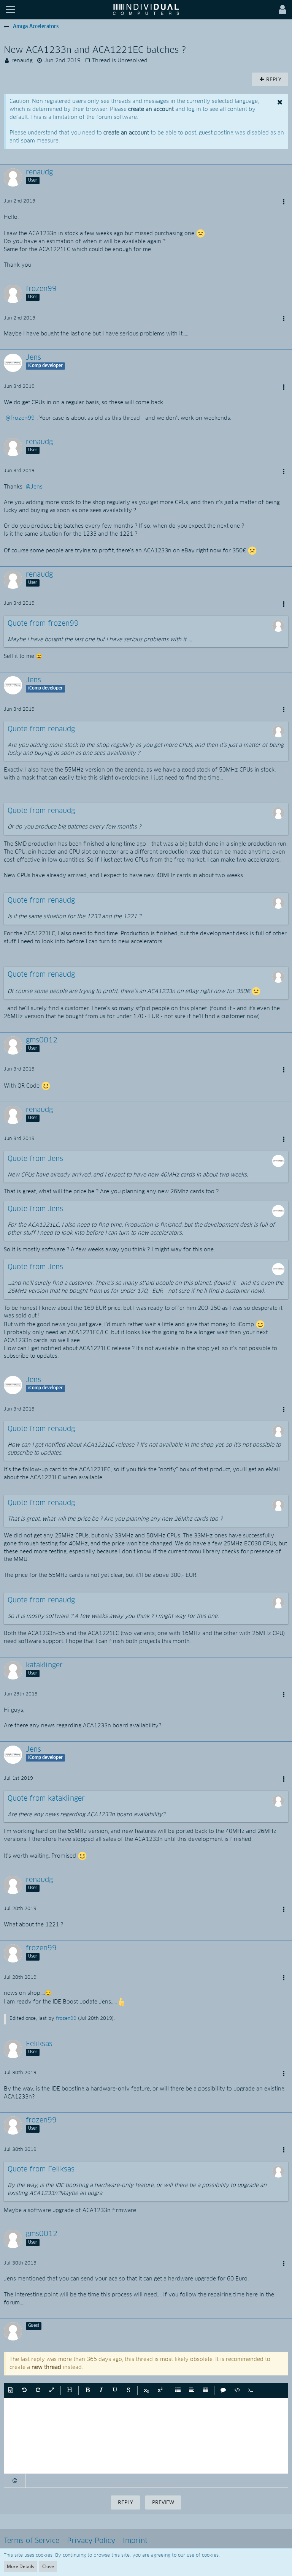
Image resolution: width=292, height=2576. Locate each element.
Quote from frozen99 (43, 624)
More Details (21, 2566)
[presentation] (146, 2436)
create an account (151, 109)
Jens (36, 487)
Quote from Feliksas (41, 2170)
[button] (10, 10)
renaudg (22, 61)
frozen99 (22, 418)
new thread (46, 2367)
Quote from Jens (35, 1159)
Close (48, 2566)
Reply (125, 2502)
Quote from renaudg (41, 729)
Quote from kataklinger (46, 1799)
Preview (163, 2502)
